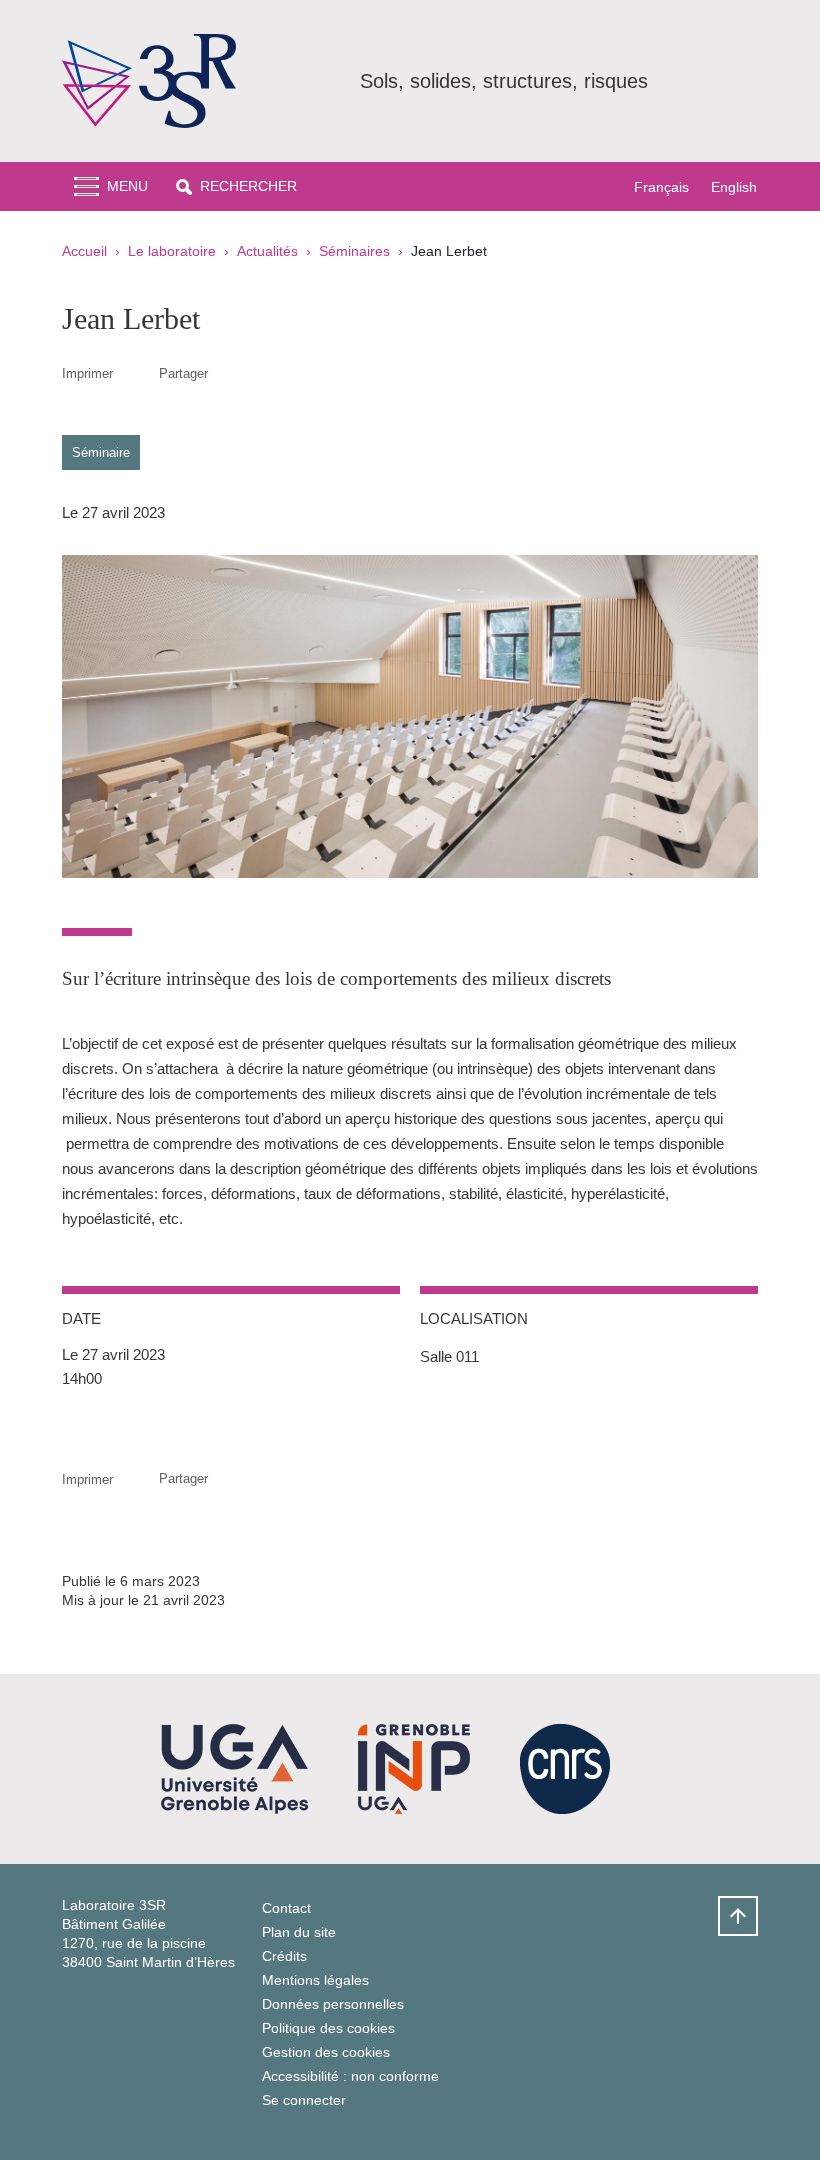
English (734, 187)
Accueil (84, 251)
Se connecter (304, 2100)
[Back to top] (738, 1916)
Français (661, 187)
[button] (236, 186)
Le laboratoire (172, 251)
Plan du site (299, 1932)
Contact (286, 1908)
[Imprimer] (136, 373)
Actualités (267, 251)
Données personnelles (333, 2004)
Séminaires (354, 251)
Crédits (284, 1956)
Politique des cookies (328, 2028)
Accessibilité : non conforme (350, 2076)
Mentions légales (315, 1980)
